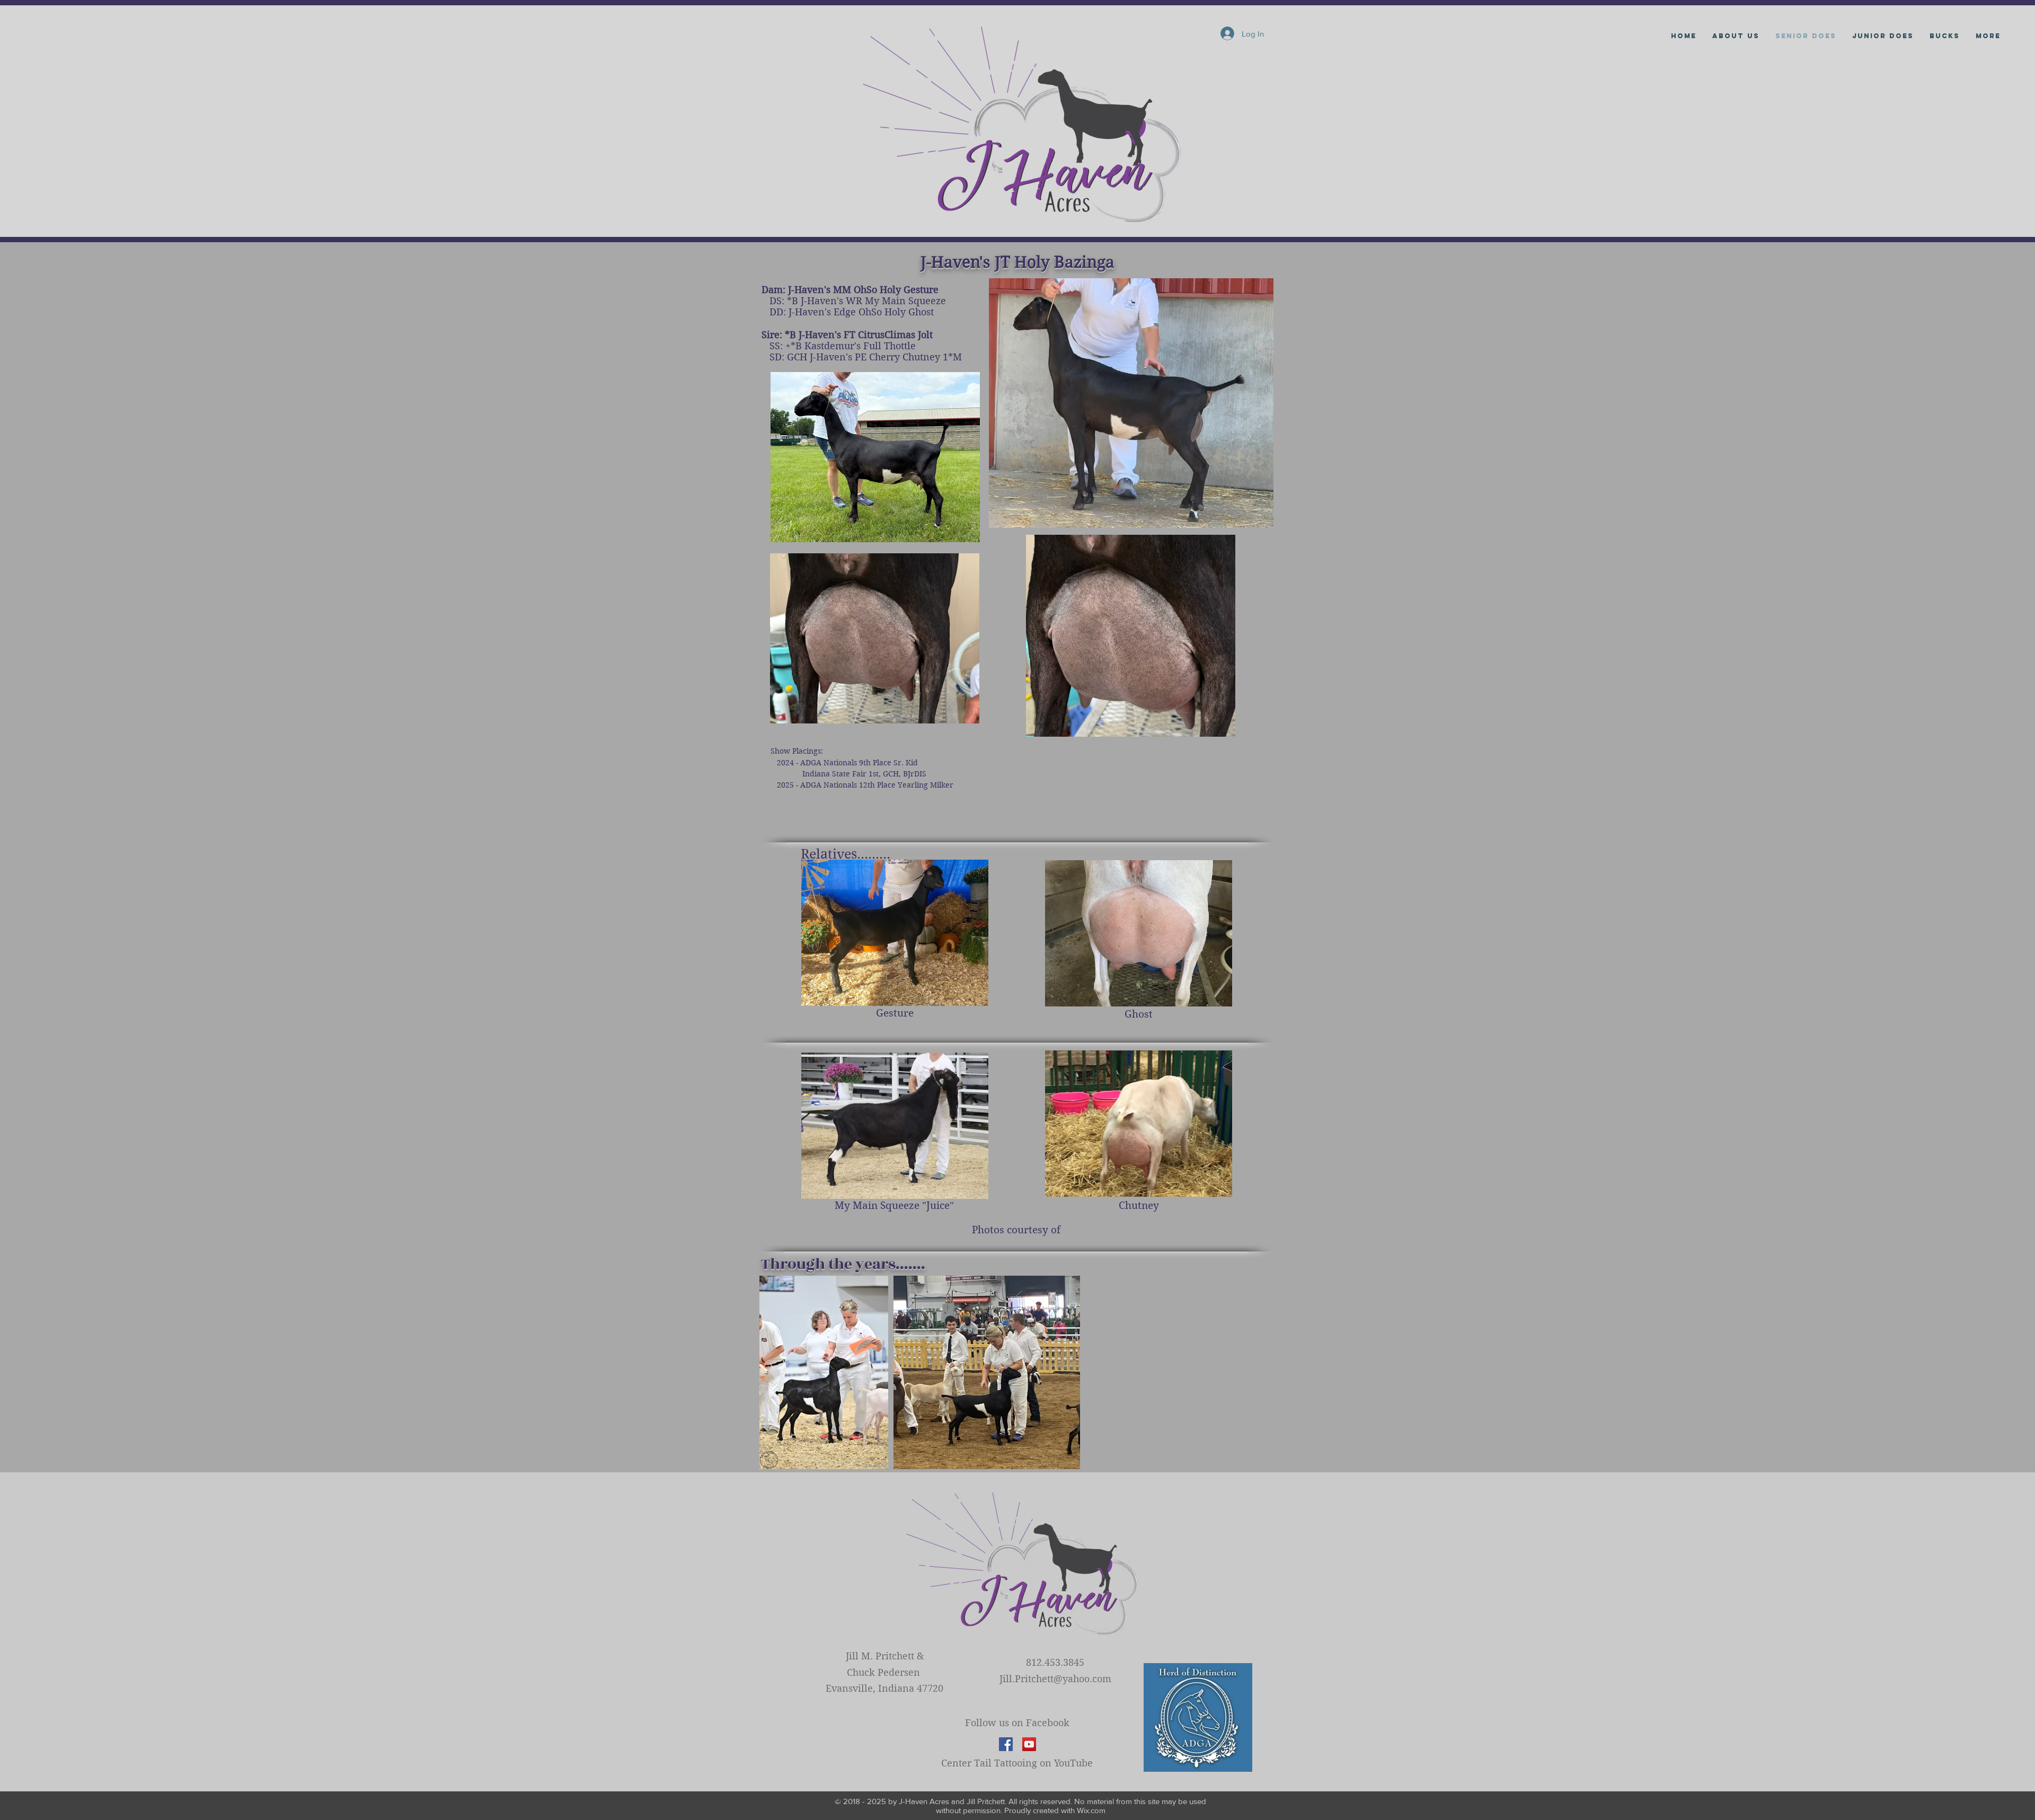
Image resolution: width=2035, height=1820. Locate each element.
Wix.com (1091, 1810)
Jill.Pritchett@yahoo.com (1055, 1679)
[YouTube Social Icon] (1029, 1744)
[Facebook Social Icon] (1006, 1744)
